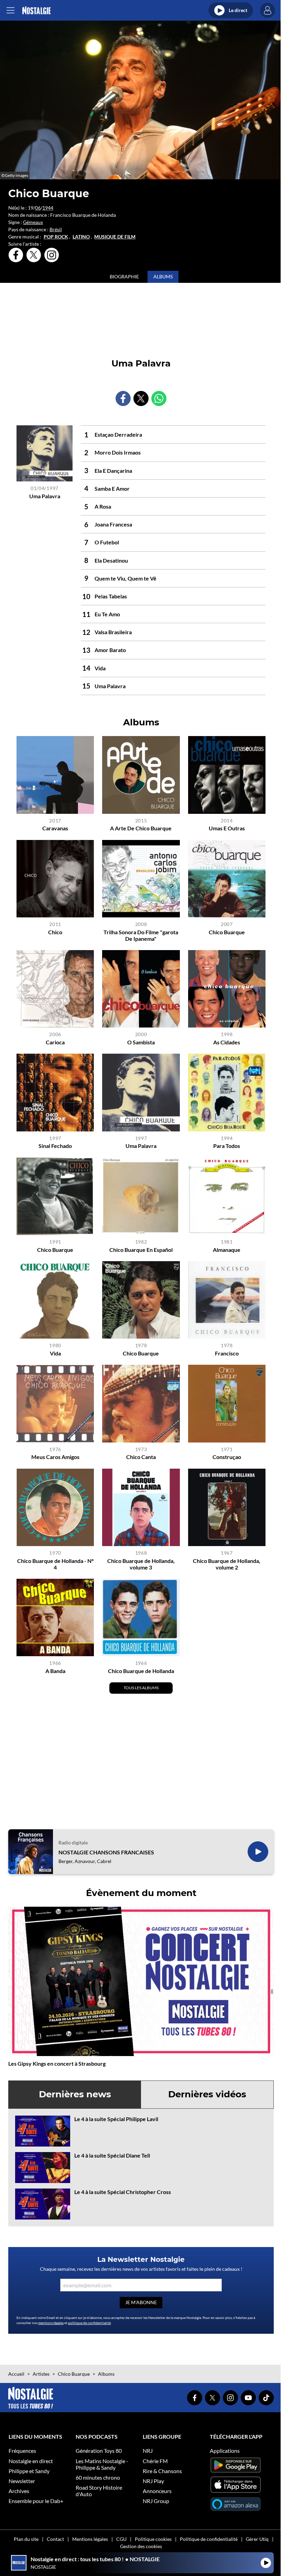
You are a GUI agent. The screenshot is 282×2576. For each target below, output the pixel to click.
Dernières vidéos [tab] (207, 2094)
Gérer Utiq (257, 2539)
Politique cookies (153, 2539)
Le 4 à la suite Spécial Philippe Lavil (116, 2119)
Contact (55, 2539)
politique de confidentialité (89, 2323)
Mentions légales (90, 2539)
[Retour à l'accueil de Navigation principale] (36, 10)
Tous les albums (141, 1688)
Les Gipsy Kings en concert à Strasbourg (57, 2063)
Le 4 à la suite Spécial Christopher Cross (123, 2192)
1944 (48, 208)
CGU (121, 2539)
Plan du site (26, 2539)
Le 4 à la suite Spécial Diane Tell (112, 2155)
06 (38, 208)
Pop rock (56, 237)
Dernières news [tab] (75, 2094)
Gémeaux (33, 222)
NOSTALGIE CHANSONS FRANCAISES (106, 1852)
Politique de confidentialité (209, 2539)
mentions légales (51, 2323)
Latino (81, 237)
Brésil (56, 229)
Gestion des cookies (141, 2546)
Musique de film (115, 237)
